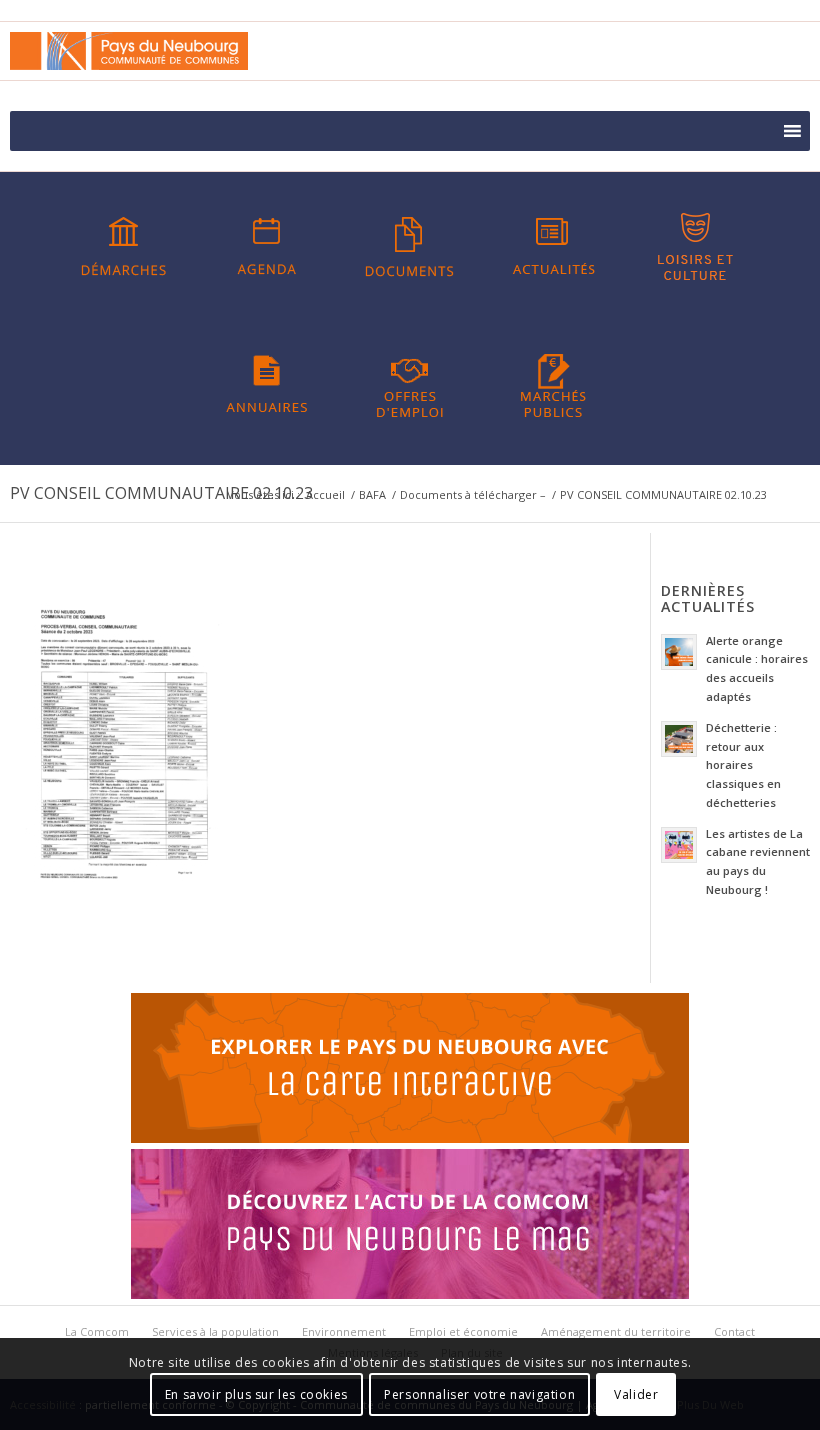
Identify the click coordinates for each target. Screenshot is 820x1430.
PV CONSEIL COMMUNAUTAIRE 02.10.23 (161, 493)
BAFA (372, 494)
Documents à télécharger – (473, 494)
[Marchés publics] (553, 384)
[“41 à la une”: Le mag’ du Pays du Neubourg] (410, 1294)
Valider (636, 1394)
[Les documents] (410, 247)
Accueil (325, 494)
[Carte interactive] (410, 1138)
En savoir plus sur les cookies (256, 1394)
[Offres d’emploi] (410, 384)
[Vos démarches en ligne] (124, 247)
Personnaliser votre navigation (479, 1394)
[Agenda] (267, 247)
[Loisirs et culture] (696, 247)
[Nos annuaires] (267, 384)
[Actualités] (553, 247)
